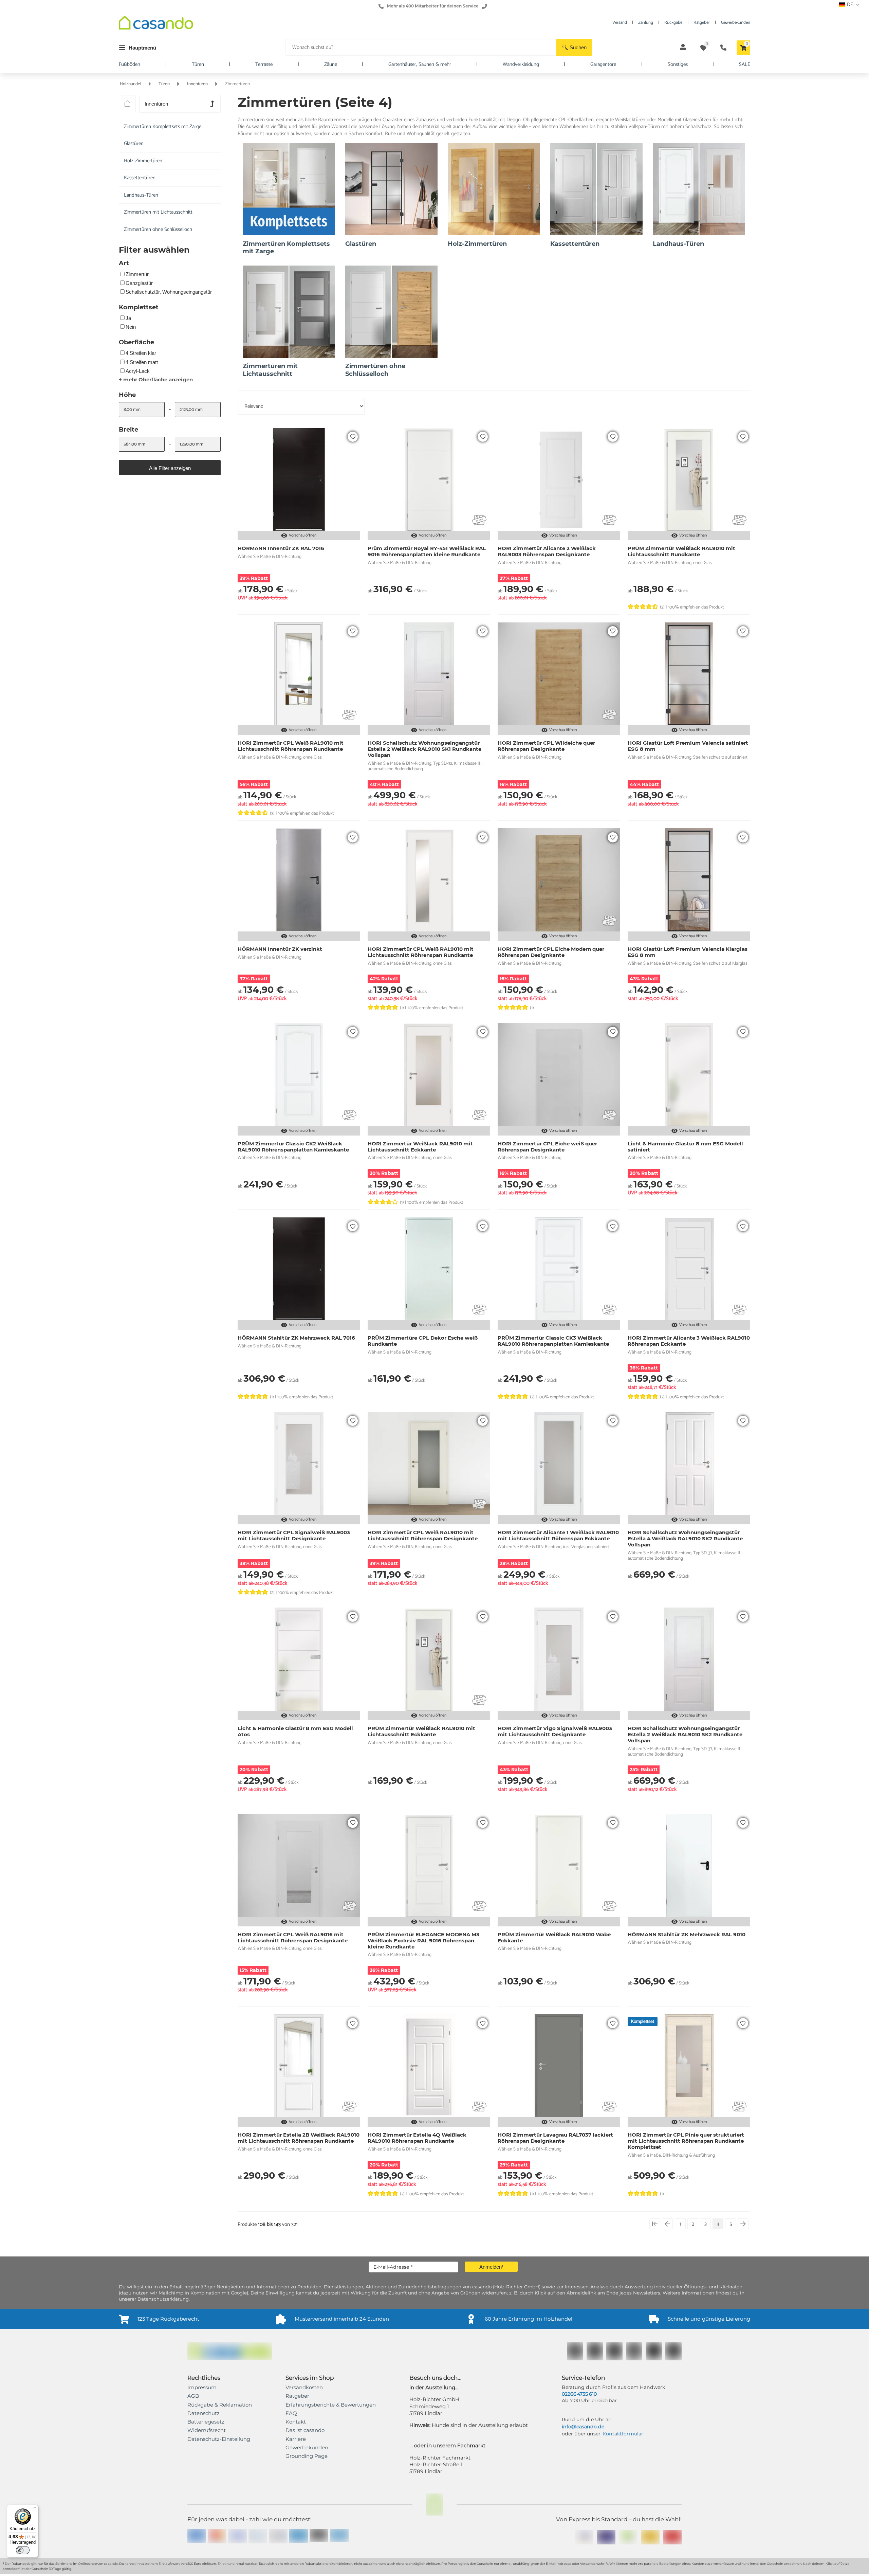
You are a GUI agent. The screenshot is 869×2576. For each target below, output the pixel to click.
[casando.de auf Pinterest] (614, 2351)
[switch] (23, 2550)
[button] (574, 47)
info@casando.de (583, 2427)
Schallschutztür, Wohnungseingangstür (169, 292)
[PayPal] (258, 2536)
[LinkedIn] (673, 2351)
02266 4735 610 (579, 2394)
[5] (743, 2224)
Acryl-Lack (138, 371)
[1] (655, 2224)
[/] (127, 104)
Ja (128, 318)
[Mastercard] (217, 2536)
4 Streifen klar (141, 353)
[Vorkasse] (299, 2536)
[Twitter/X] (654, 2351)
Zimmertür (137, 274)
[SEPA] (278, 2536)
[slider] (121, 426)
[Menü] (34, 2509)
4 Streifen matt (142, 362)
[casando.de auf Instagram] (595, 2351)
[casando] (156, 24)
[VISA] (237, 2536)
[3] (667, 2224)
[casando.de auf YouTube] (634, 2351)
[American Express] (197, 2536)
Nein (131, 327)
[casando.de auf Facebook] (575, 2351)
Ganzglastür (139, 283)
